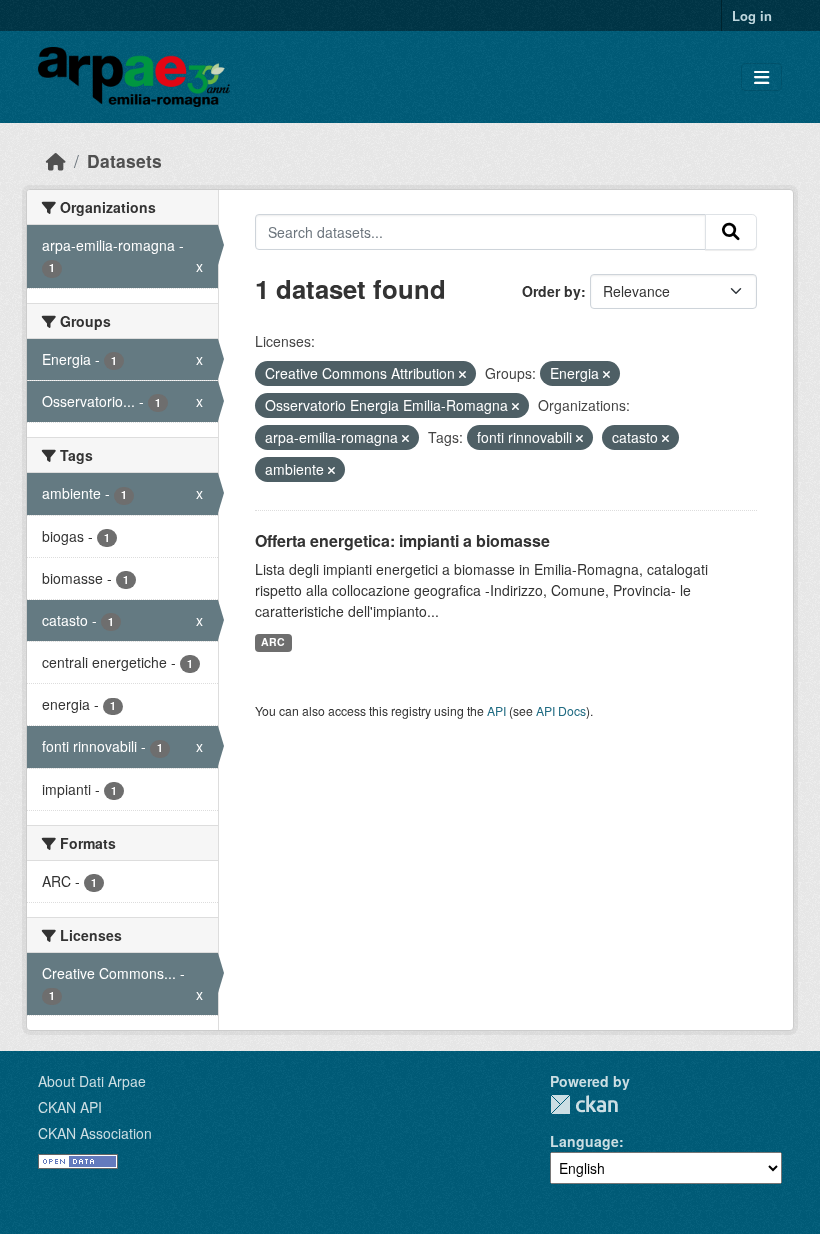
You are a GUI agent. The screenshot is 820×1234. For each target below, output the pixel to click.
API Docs (561, 710)
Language (584, 1141)
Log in (752, 15)
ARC (273, 641)
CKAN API (70, 1107)
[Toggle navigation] (761, 77)
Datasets (124, 160)
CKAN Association (95, 1133)
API (496, 710)
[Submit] (731, 232)
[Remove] (462, 374)
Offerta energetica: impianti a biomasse (402, 540)
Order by (551, 291)
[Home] (56, 160)
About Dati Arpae (92, 1081)
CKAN (584, 1104)
